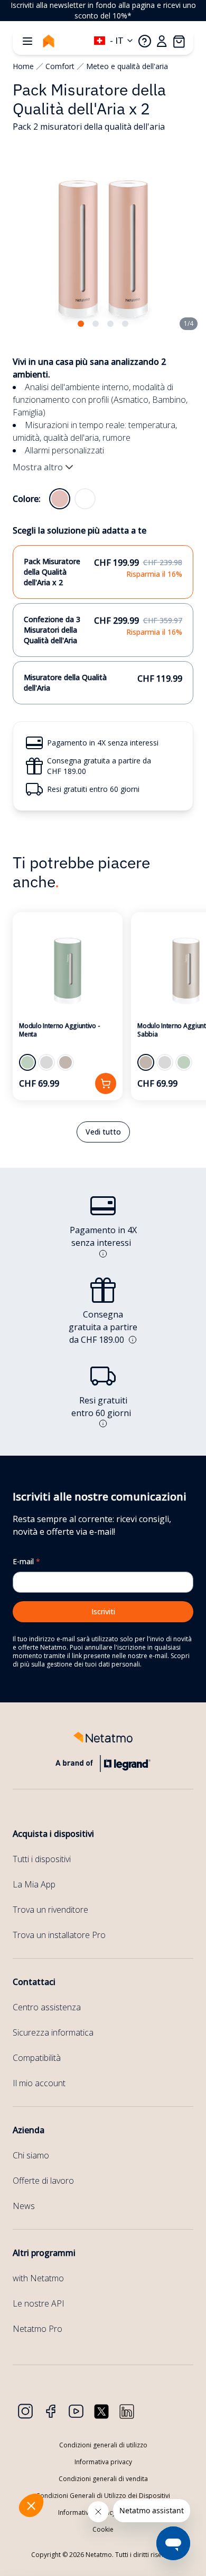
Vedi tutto (103, 1132)
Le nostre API (39, 2303)
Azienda (29, 2130)
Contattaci (34, 1982)
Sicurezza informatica (53, 2032)
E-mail (26, 1561)
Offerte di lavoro (43, 2181)
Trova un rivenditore (50, 1910)
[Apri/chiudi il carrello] (179, 41)
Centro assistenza (47, 2007)
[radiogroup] (72, 499)
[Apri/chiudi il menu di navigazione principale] (27, 41)
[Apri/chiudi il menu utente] (162, 41)
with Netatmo (38, 2278)
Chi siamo (31, 2155)
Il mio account (39, 2083)
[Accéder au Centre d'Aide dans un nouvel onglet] (145, 41)
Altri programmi (44, 2253)
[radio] (60, 499)
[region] (103, 11)
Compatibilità (37, 2058)
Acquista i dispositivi (53, 1834)
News (24, 2206)
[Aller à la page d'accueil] (49, 41)
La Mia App (34, 1884)
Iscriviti (103, 1611)
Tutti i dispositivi (42, 1859)
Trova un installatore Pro (59, 1935)
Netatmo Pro (38, 2329)
